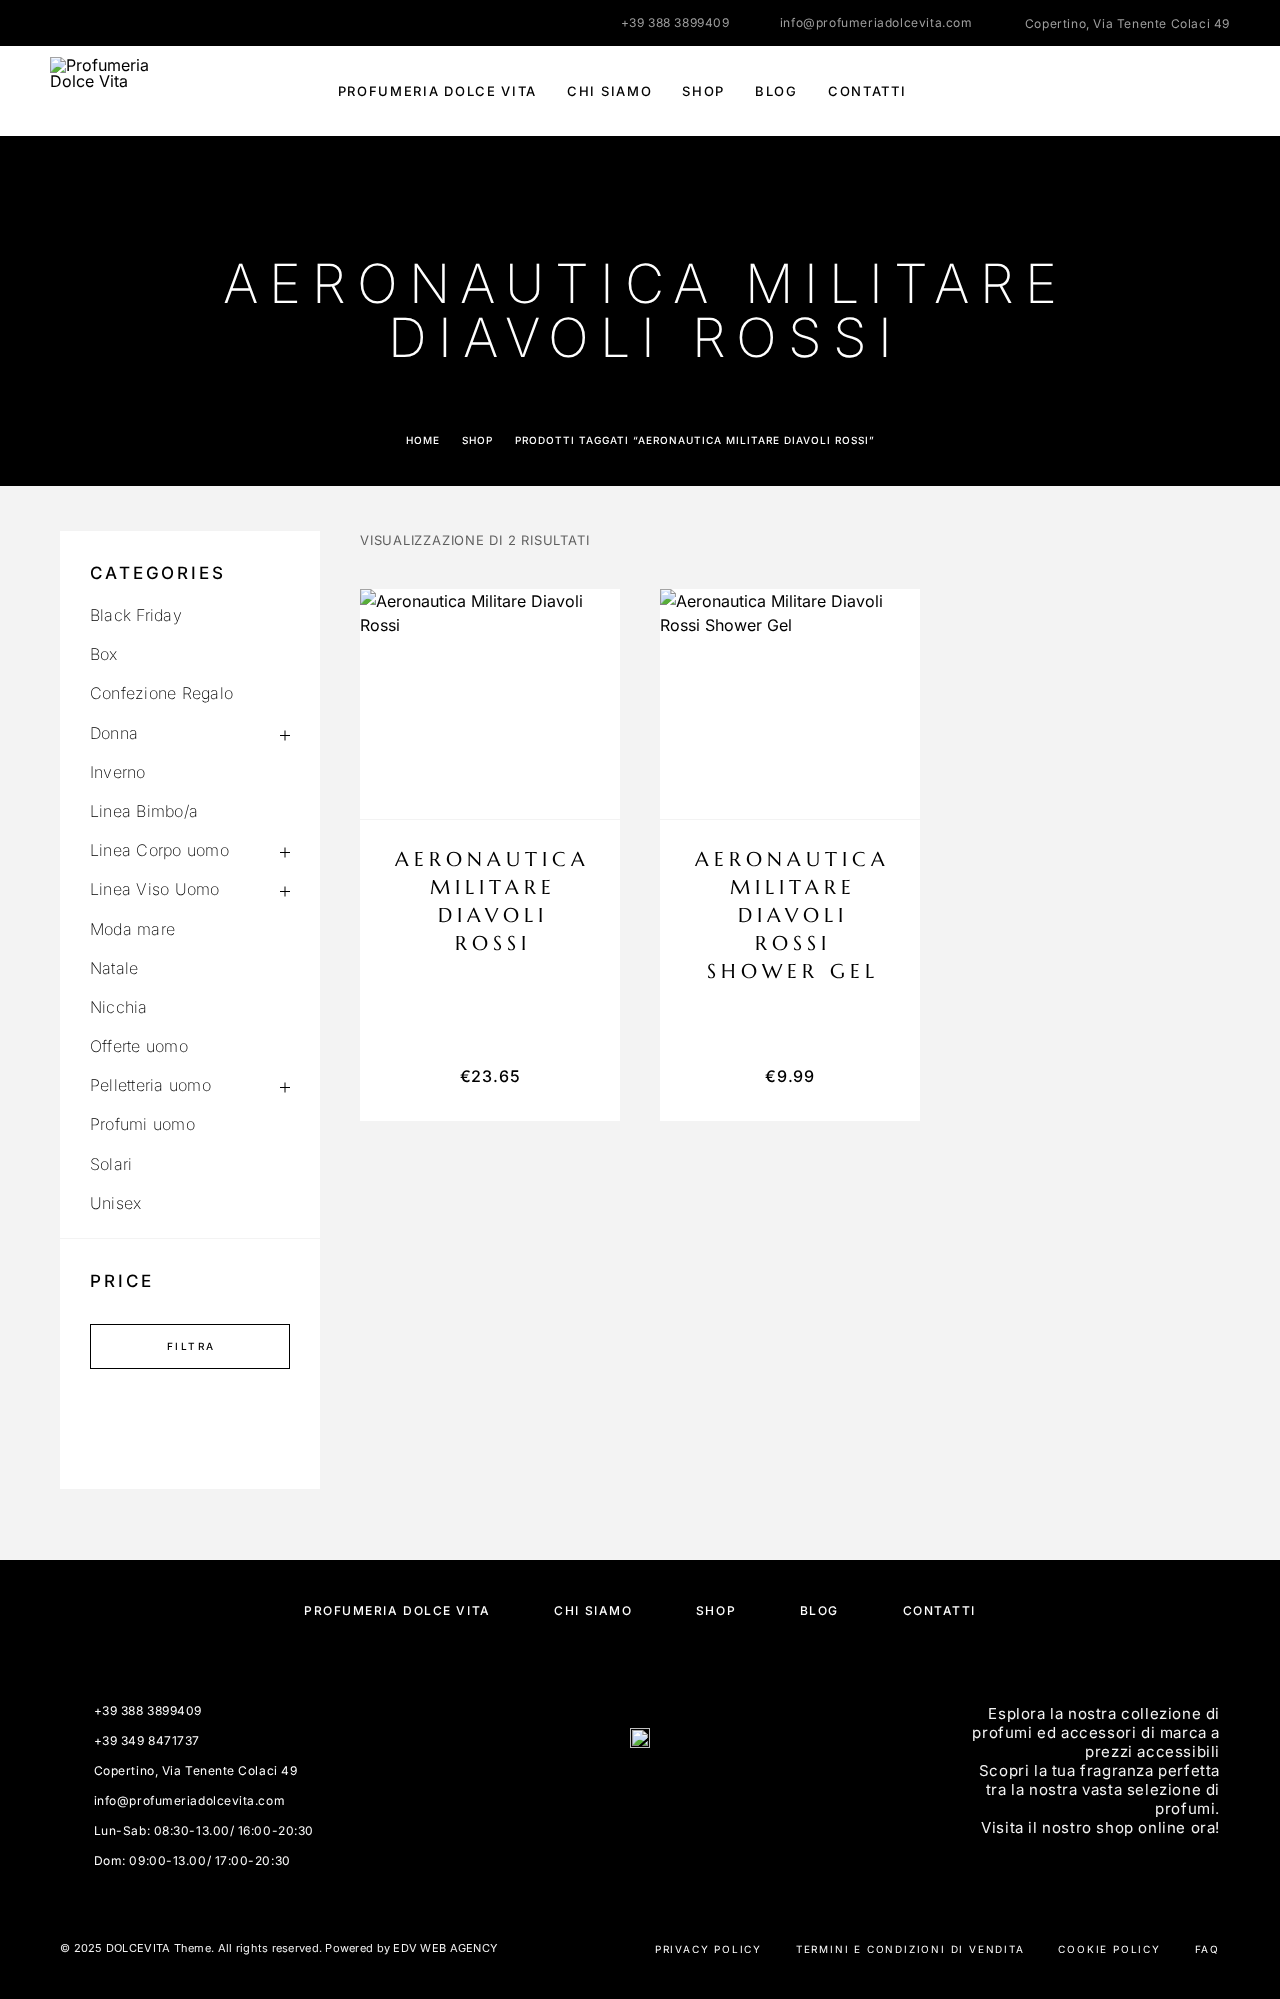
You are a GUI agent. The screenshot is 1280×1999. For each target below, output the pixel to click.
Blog (776, 91)
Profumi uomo (142, 1124)
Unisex (115, 1203)
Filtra (191, 1346)
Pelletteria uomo (150, 1085)
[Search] (1087, 91)
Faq (1207, 1949)
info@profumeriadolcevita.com (876, 22)
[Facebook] (56, 23)
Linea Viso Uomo (155, 889)
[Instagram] (95, 23)
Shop (703, 91)
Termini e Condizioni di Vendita (910, 1949)
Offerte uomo (139, 1046)
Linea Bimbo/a (144, 811)
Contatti (867, 91)
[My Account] (1132, 91)
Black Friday (136, 615)
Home (423, 440)
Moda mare (132, 929)
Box (104, 654)
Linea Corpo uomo (159, 850)
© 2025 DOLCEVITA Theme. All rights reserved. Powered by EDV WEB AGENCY (278, 1948)
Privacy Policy (708, 1949)
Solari (111, 1164)
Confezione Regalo (161, 693)
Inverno (118, 772)
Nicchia (119, 1007)
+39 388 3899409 (675, 22)
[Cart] (1222, 90)
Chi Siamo (609, 91)
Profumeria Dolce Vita (438, 91)
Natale (114, 968)
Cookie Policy (1109, 1949)
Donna (114, 733)
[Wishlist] (1177, 91)
